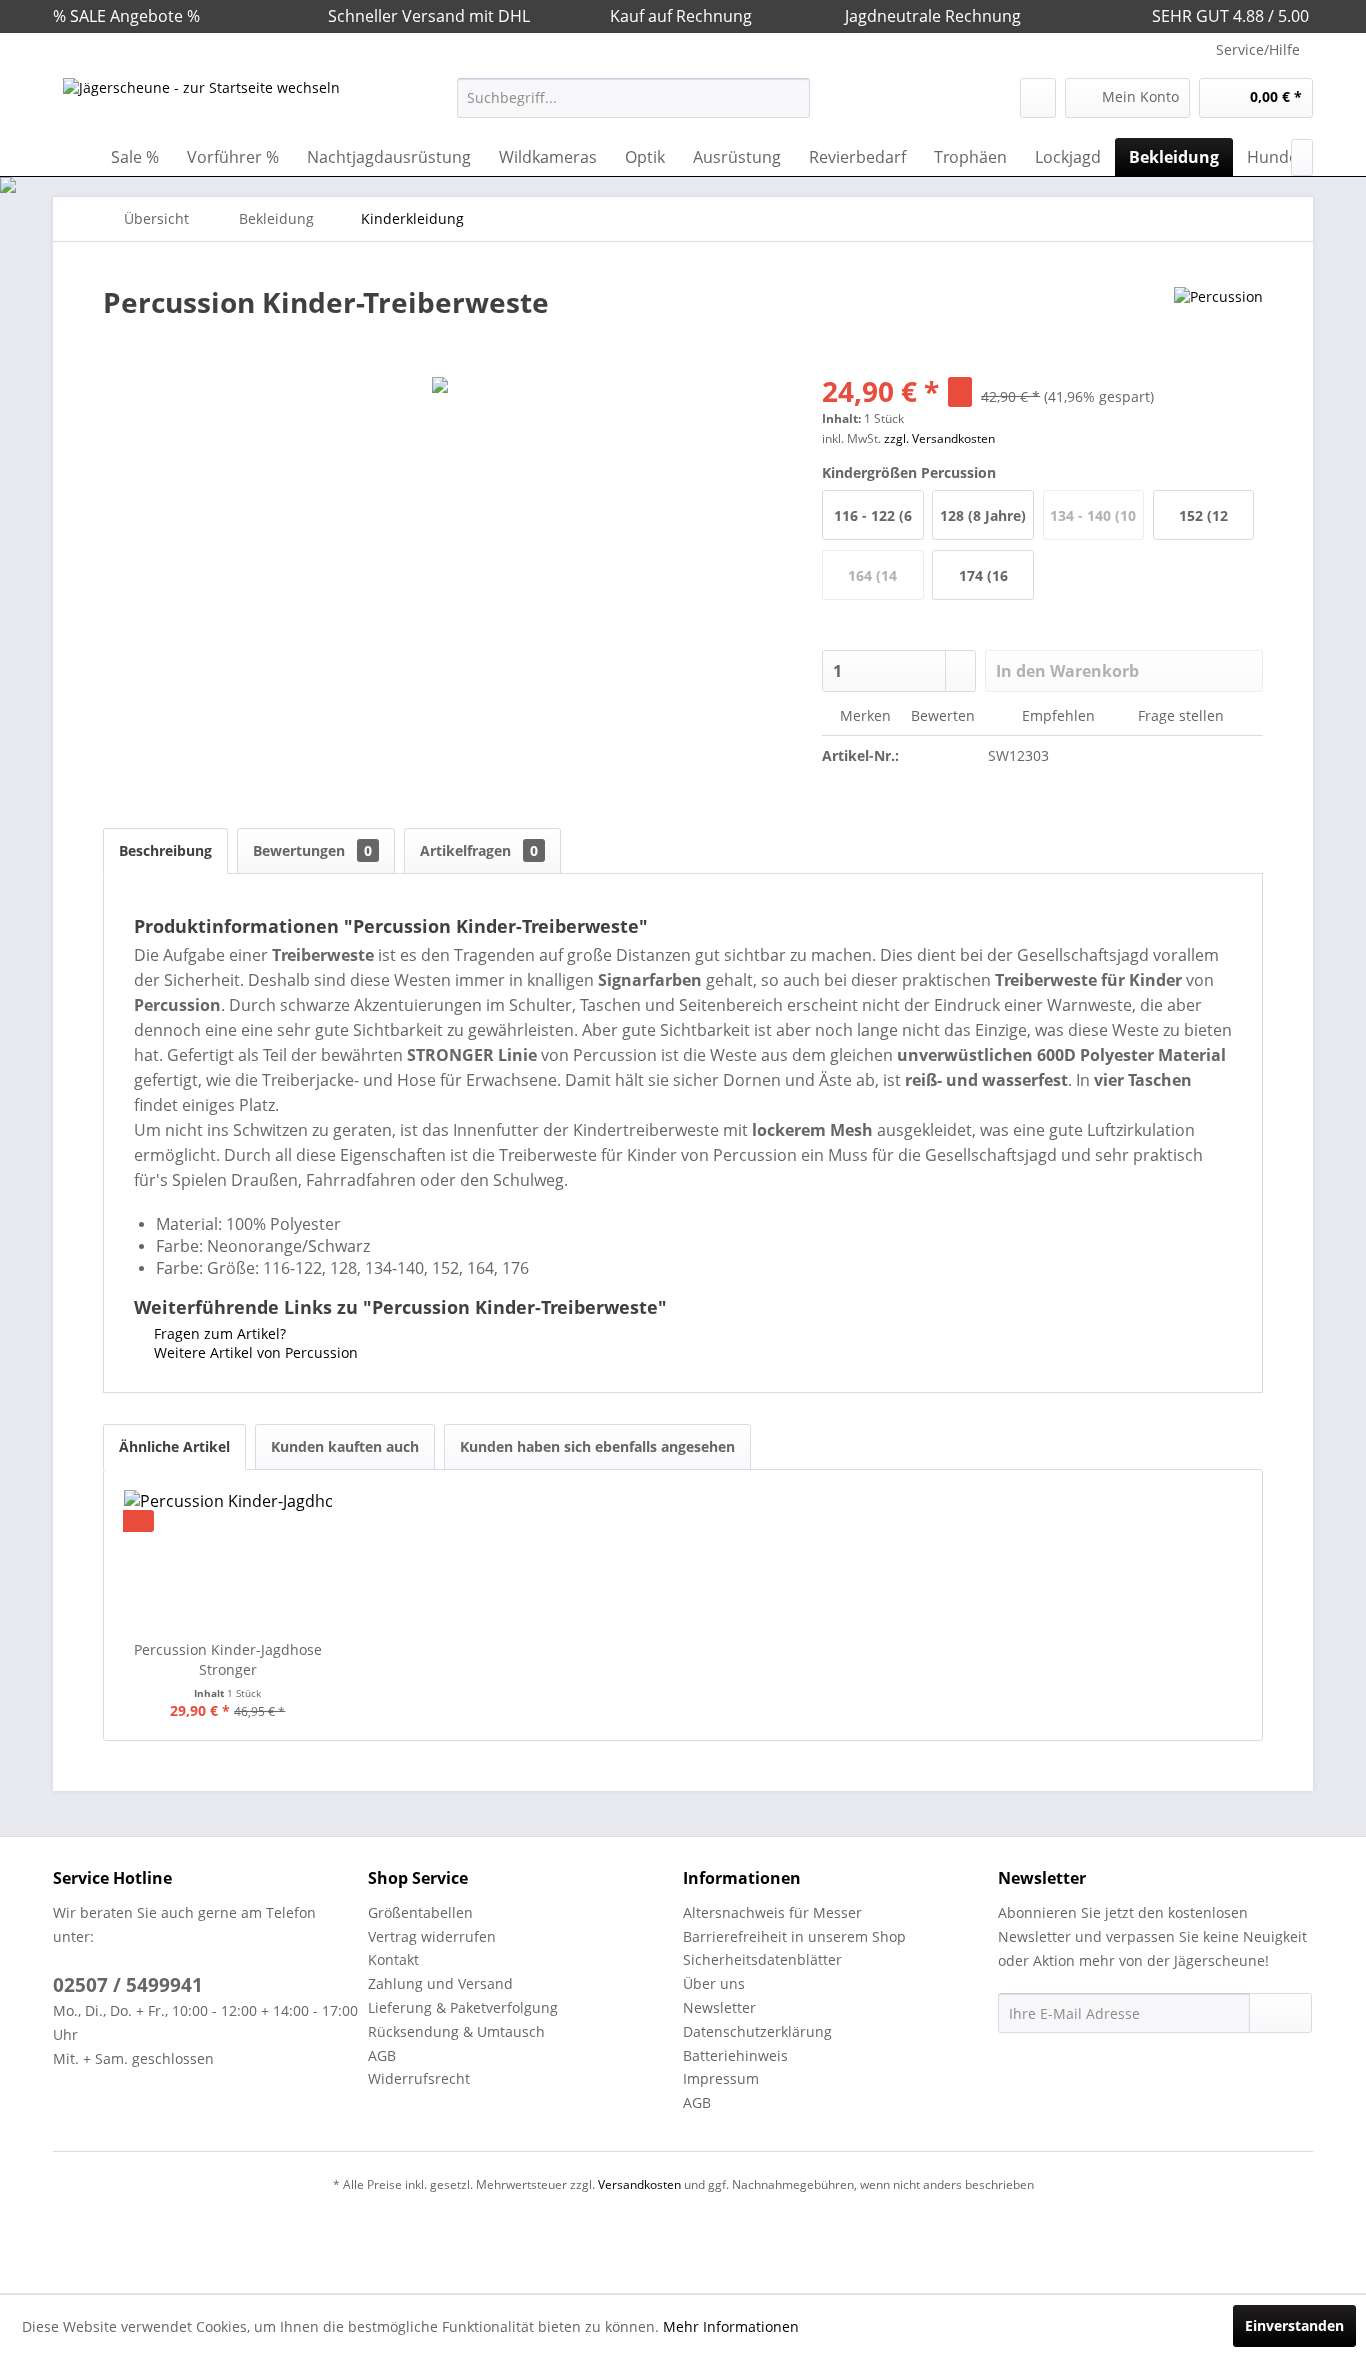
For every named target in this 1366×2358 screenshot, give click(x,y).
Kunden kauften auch (345, 1446)
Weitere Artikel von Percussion (254, 1352)
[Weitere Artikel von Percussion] (1218, 322)
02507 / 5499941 (128, 1985)
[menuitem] (633, 98)
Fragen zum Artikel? (218, 1333)
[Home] (73, 157)
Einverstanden (1294, 2325)
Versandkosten (639, 2184)
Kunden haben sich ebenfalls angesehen (597, 1446)
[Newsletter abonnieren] (1280, 2013)
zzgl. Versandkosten (939, 438)
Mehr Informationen (731, 2326)
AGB (382, 2055)
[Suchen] (791, 98)
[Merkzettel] (1038, 98)
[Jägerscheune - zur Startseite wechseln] (201, 103)
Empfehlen (1058, 715)
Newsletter (719, 2007)
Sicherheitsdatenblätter (762, 1959)
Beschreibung (165, 850)
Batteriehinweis (735, 2055)
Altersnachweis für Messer (772, 1912)
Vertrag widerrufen (432, 1936)
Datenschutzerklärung (757, 2031)
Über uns (714, 1983)
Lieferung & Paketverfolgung (463, 2007)
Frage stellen (1181, 715)
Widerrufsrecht (419, 2078)
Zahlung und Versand (440, 1983)
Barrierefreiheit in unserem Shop (794, 1936)
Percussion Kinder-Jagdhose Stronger (228, 1659)
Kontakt (393, 1959)
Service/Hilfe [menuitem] (1258, 49)
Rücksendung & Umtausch (456, 2031)
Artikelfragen (479, 850)
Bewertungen (312, 850)
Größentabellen (420, 1912)
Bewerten (943, 715)
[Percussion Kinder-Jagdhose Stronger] (228, 1560)
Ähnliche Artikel (174, 1446)
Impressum (721, 2078)
